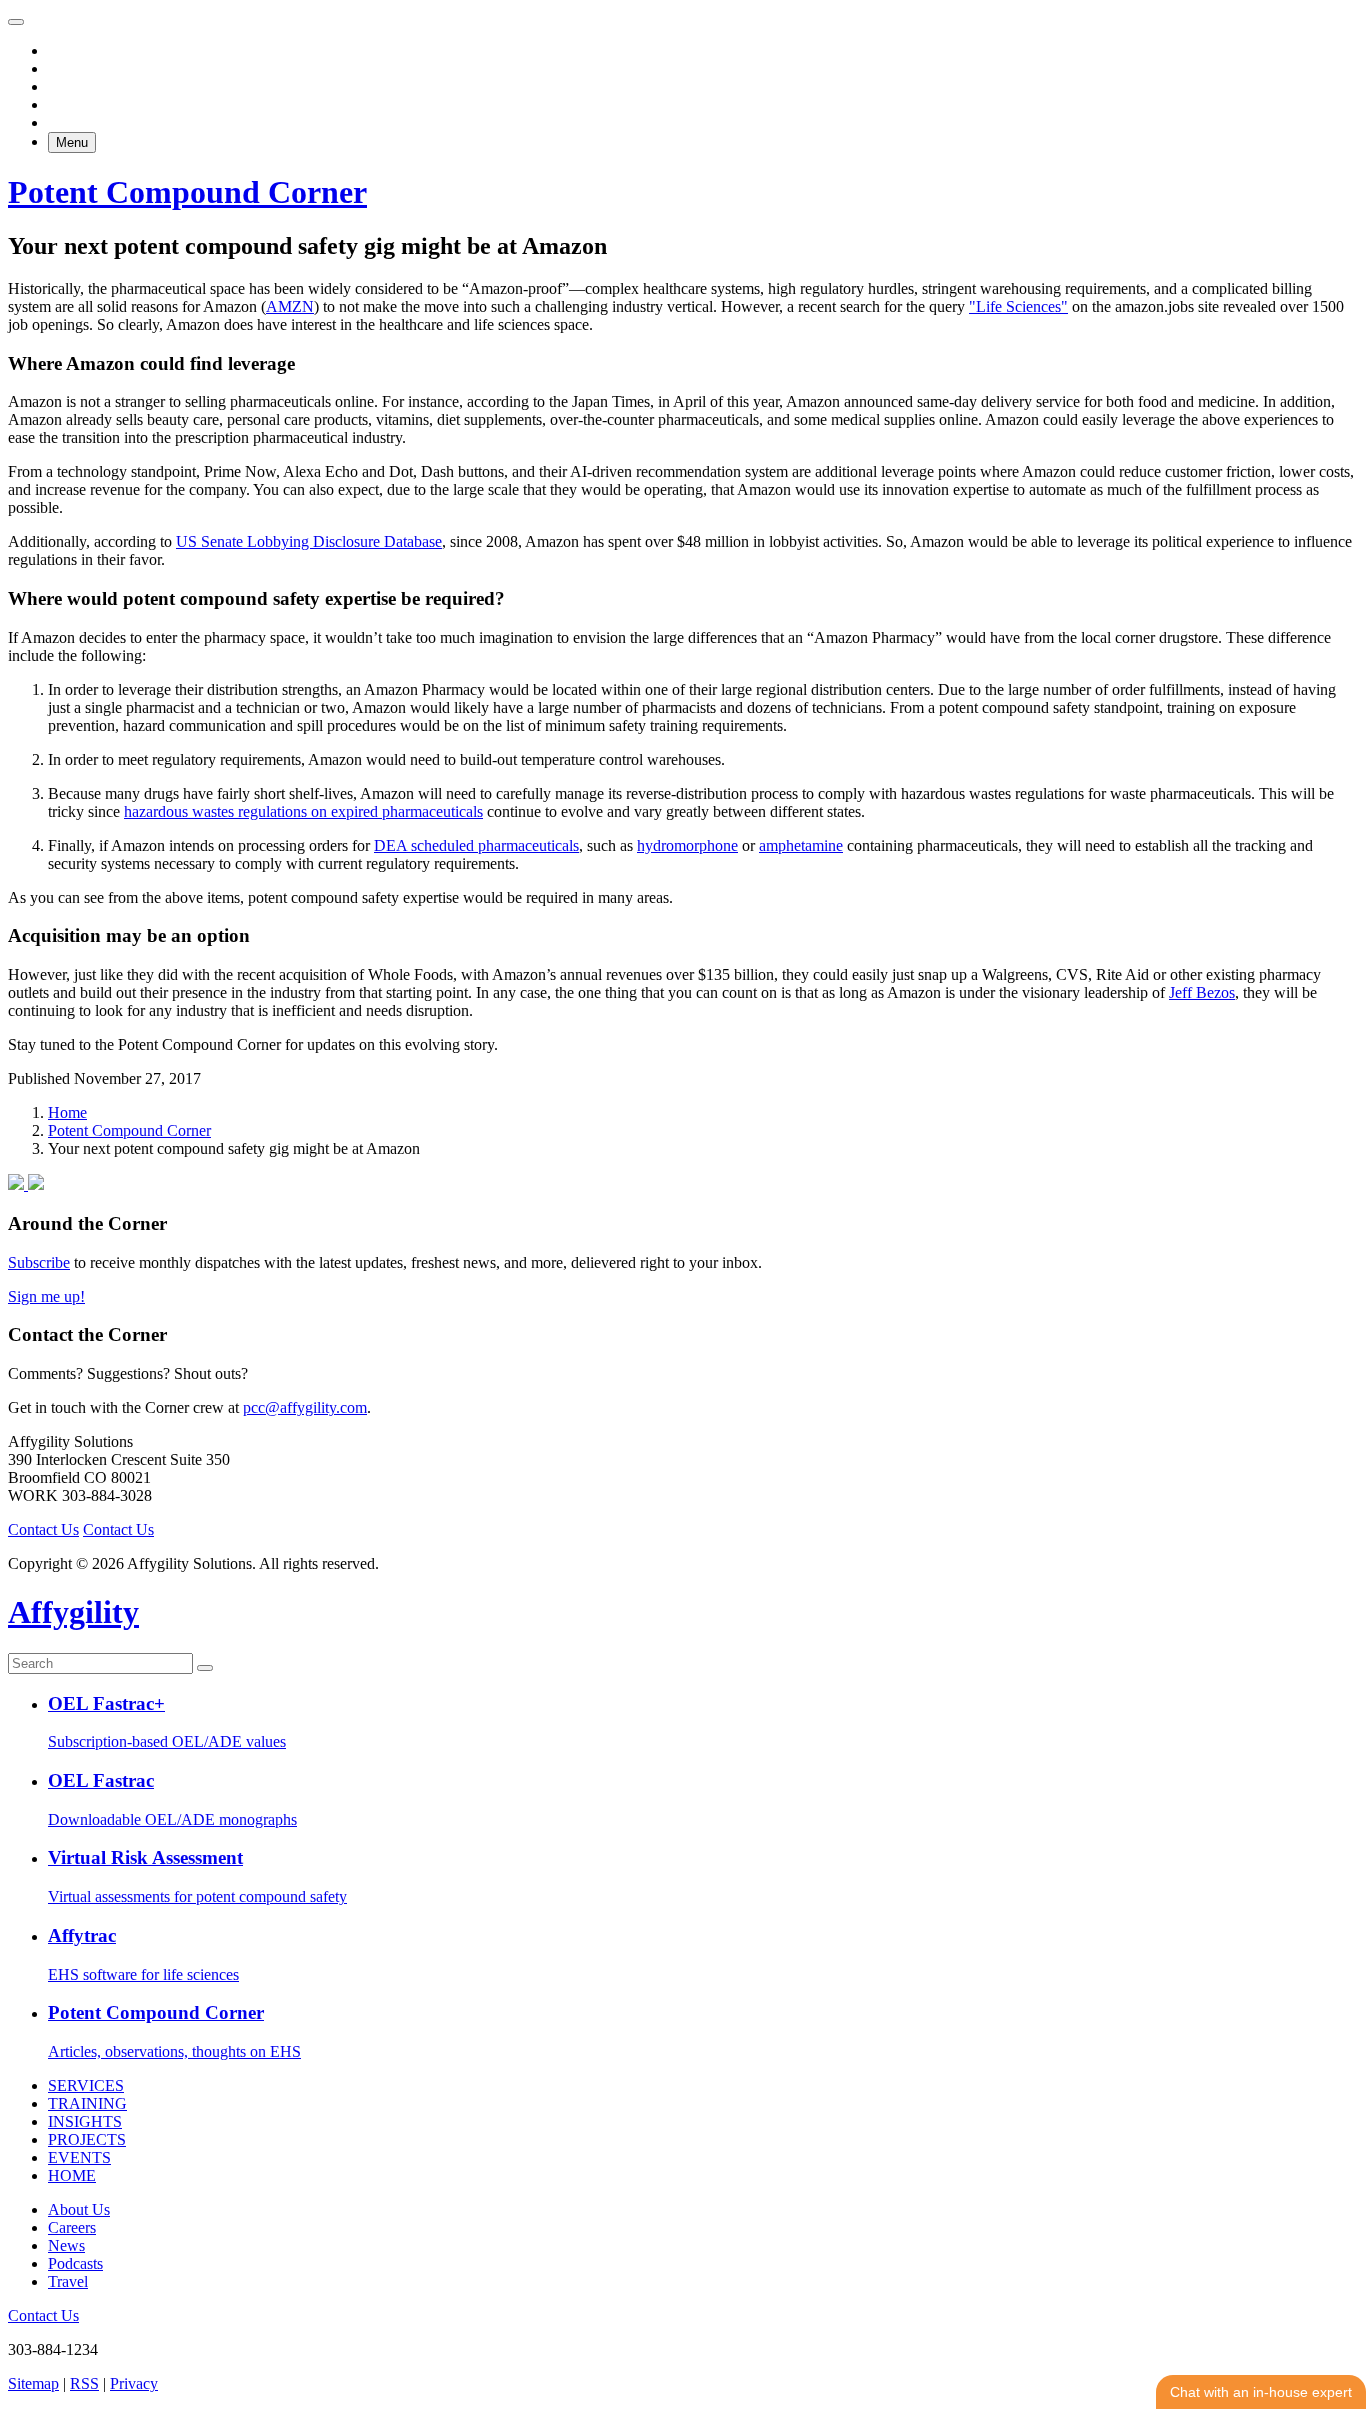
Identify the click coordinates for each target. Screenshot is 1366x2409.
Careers (72, 2227)
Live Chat (1261, 2392)
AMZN (290, 306)
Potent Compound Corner (129, 1130)
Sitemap (33, 2383)
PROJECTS (87, 2139)
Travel (68, 2281)
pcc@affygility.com (305, 1407)
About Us (79, 2209)
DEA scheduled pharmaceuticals (476, 845)
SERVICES (86, 2085)
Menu (72, 142)
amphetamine (801, 845)
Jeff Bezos (1202, 992)
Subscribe (39, 1262)
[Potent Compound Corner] (26, 1184)
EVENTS (79, 2157)
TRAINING (87, 2103)
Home (67, 1112)
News (66, 2245)
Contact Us (43, 1529)
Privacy (134, 2383)
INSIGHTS (85, 2121)
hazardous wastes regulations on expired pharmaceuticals (303, 811)
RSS (84, 2383)
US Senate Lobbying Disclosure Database (309, 541)
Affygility (73, 1612)
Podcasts (75, 2263)
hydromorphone (687, 845)
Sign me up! (46, 1296)
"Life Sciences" (1018, 306)
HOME (72, 2175)
